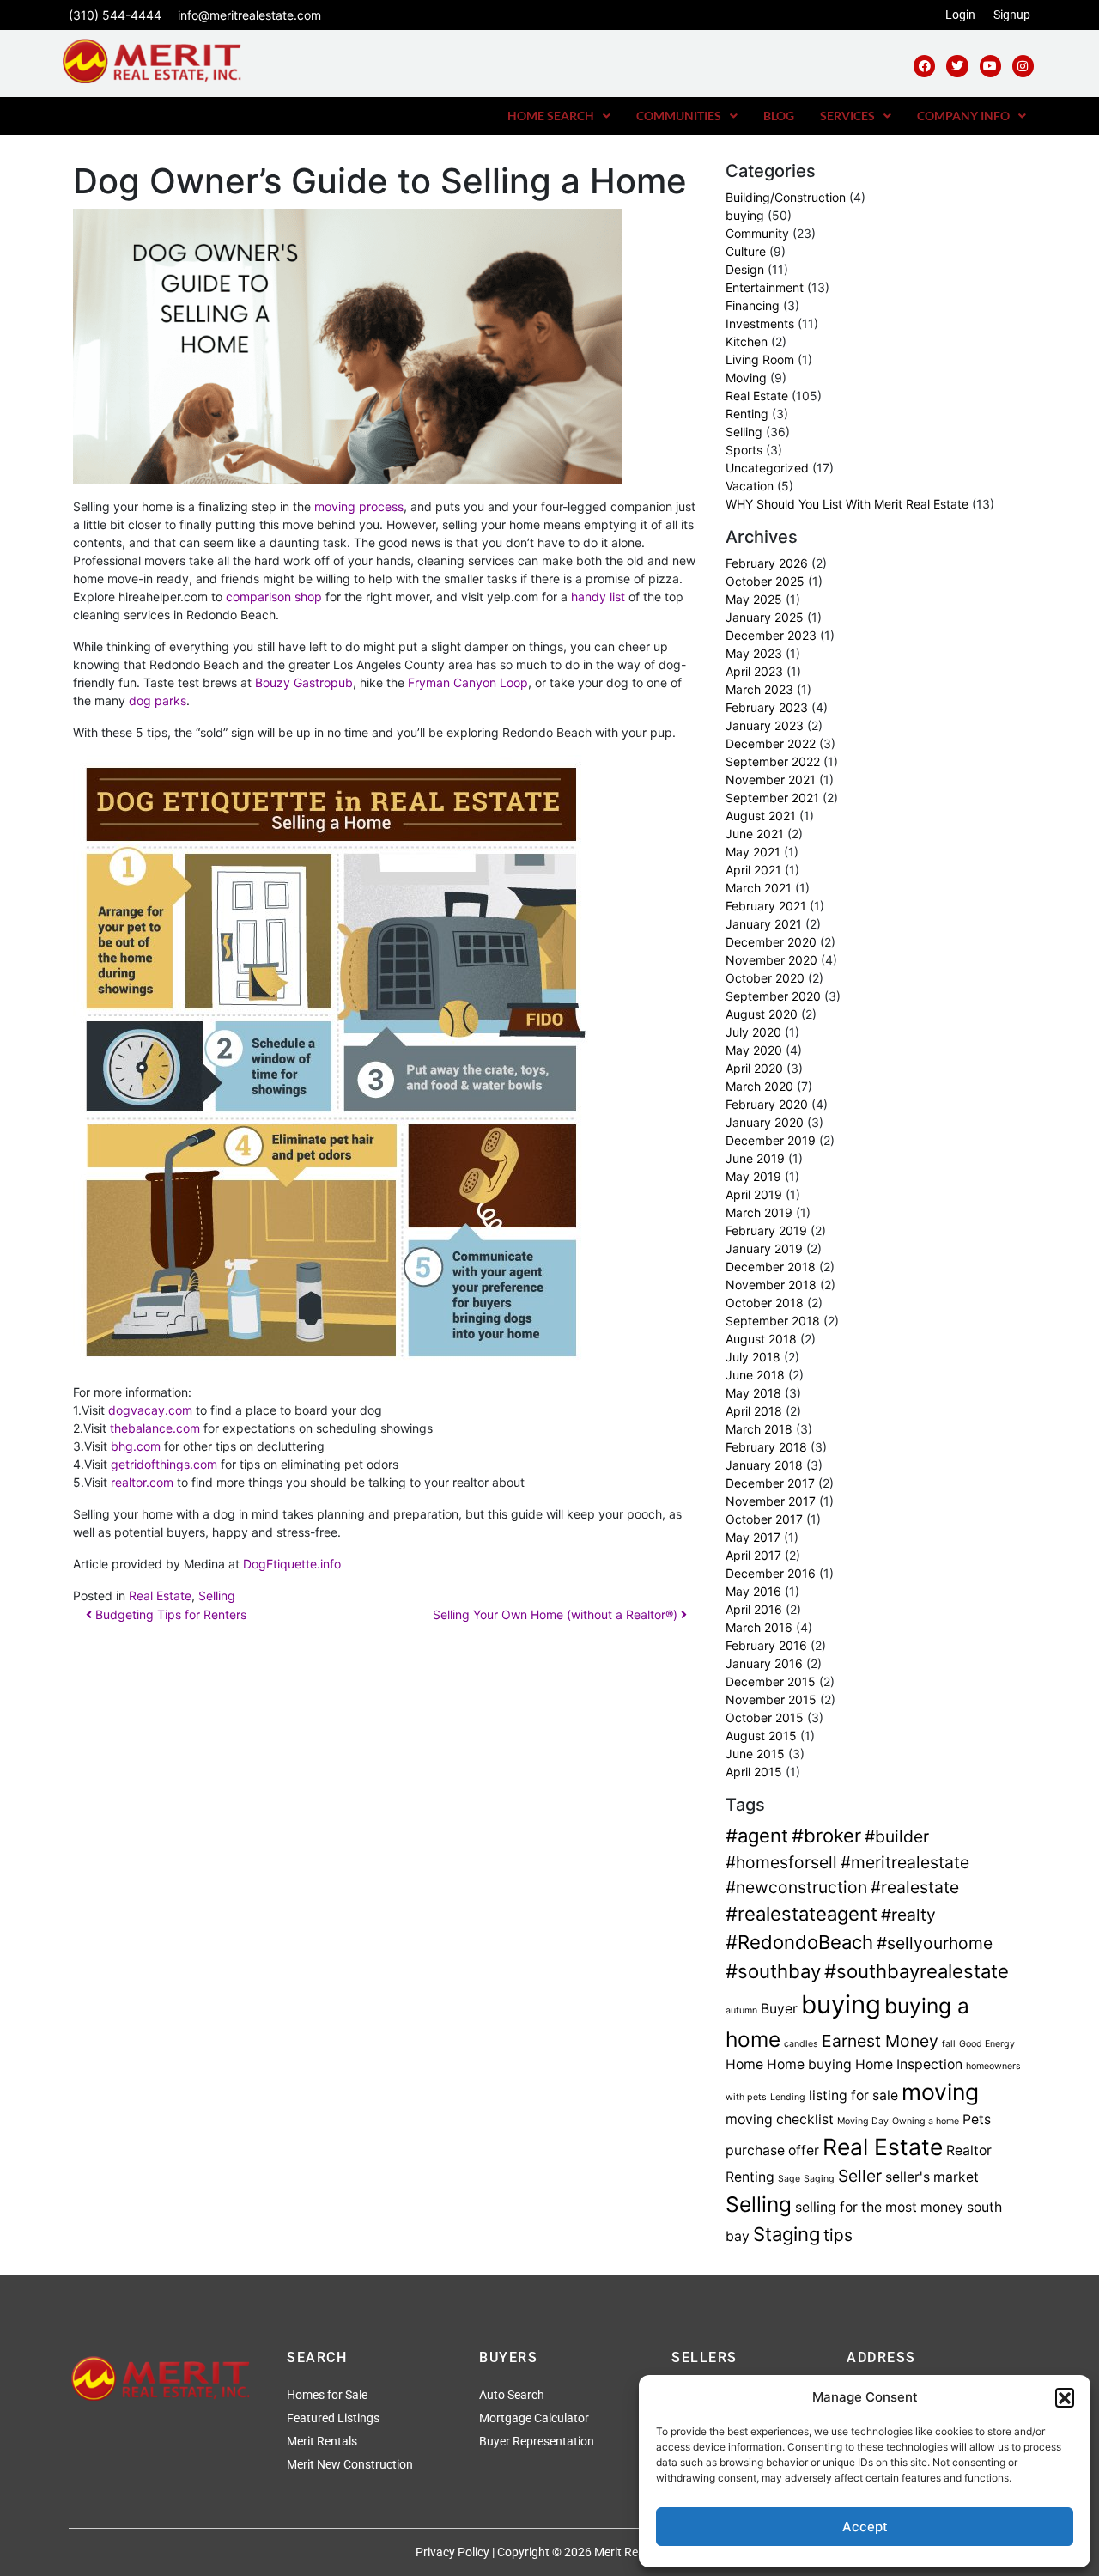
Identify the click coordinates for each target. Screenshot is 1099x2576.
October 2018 (765, 1303)
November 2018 (771, 1285)
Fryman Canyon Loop (468, 682)
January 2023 (765, 725)
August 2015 (761, 1736)
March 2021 (759, 888)
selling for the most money (879, 2207)
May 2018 (753, 1393)
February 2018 (766, 1447)
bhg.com (136, 1446)
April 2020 (754, 1068)
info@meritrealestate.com (249, 15)
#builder (897, 1836)
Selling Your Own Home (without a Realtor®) (557, 1614)
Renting (747, 414)
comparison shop (274, 597)
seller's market (932, 2177)
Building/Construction (786, 197)
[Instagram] (1023, 66)
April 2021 (753, 870)
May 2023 (754, 653)
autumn (741, 2010)
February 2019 (766, 1230)
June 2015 (755, 1754)
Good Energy (987, 2044)
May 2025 (754, 599)
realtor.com (142, 1482)
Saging (819, 2179)
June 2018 (755, 1375)
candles (801, 2044)
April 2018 (754, 1411)
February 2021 (766, 906)
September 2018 (773, 1321)
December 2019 (771, 1140)
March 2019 (759, 1212)
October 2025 (765, 581)
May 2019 (753, 1176)
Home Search (551, 116)
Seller (860, 2176)
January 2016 (764, 1663)
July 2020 (753, 1032)
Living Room (760, 359)
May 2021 (753, 852)
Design (745, 269)
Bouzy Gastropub (304, 682)
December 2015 (771, 1681)
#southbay (773, 1971)
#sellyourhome (935, 1943)
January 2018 (764, 1465)
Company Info (963, 116)
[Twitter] (957, 66)
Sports (744, 450)
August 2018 (761, 1339)
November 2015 (771, 1699)
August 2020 (762, 1014)
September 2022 (773, 761)
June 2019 (755, 1158)
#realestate (915, 1887)
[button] (1065, 2397)
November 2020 (771, 960)
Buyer (779, 2009)
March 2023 (759, 689)
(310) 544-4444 (115, 15)
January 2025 (765, 617)
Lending (788, 2097)
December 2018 (771, 1267)
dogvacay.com (152, 1410)
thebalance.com (155, 1428)
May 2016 (753, 1591)
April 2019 (754, 1194)
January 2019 (764, 1248)
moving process (359, 506)
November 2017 (771, 1501)
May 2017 (753, 1537)
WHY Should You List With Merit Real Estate (847, 504)
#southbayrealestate (917, 1971)
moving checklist (780, 2119)
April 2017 (753, 1555)
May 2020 (754, 1050)
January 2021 (764, 924)
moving (940, 2092)
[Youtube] (990, 66)
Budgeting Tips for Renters (169, 1614)
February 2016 (766, 1645)
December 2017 (770, 1483)
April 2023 (754, 671)
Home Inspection (909, 2064)
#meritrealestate (905, 1862)
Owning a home (926, 2121)
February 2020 (767, 1104)
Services (847, 116)
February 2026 (767, 563)
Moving (746, 378)
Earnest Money (880, 2041)
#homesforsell (781, 1862)
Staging (786, 2234)
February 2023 (767, 707)
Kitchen (747, 341)
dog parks (158, 700)
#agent (757, 1836)
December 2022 (771, 743)
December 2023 (771, 635)
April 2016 (754, 1609)
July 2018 (753, 1357)
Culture (746, 251)
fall (949, 2044)
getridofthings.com (164, 1464)
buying (745, 215)
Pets (977, 2119)
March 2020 (759, 1086)
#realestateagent (801, 1914)
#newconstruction (796, 1887)
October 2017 (764, 1519)
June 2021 (755, 834)
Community (757, 233)
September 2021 (772, 798)
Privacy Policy (452, 2552)
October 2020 (765, 978)
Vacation (750, 486)
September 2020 (773, 996)
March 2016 (759, 1627)
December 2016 (771, 1573)
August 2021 (761, 816)
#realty (908, 1915)
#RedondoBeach (799, 1942)
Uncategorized (767, 468)
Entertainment (765, 287)
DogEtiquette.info (292, 1564)
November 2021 (771, 779)
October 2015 (765, 1717)
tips (838, 2235)
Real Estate (160, 1596)
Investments (760, 323)
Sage (789, 2179)
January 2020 (765, 1122)
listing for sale (853, 2095)
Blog (779, 116)
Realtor (969, 2150)
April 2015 (754, 1772)
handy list (598, 597)
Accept (865, 2527)
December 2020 (771, 942)
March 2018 (759, 1429)
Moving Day (863, 2121)
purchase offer (772, 2150)
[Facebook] (924, 66)
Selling (217, 1596)
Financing (753, 305)
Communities (679, 116)
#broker (826, 1836)
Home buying (809, 2064)
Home (744, 2064)
